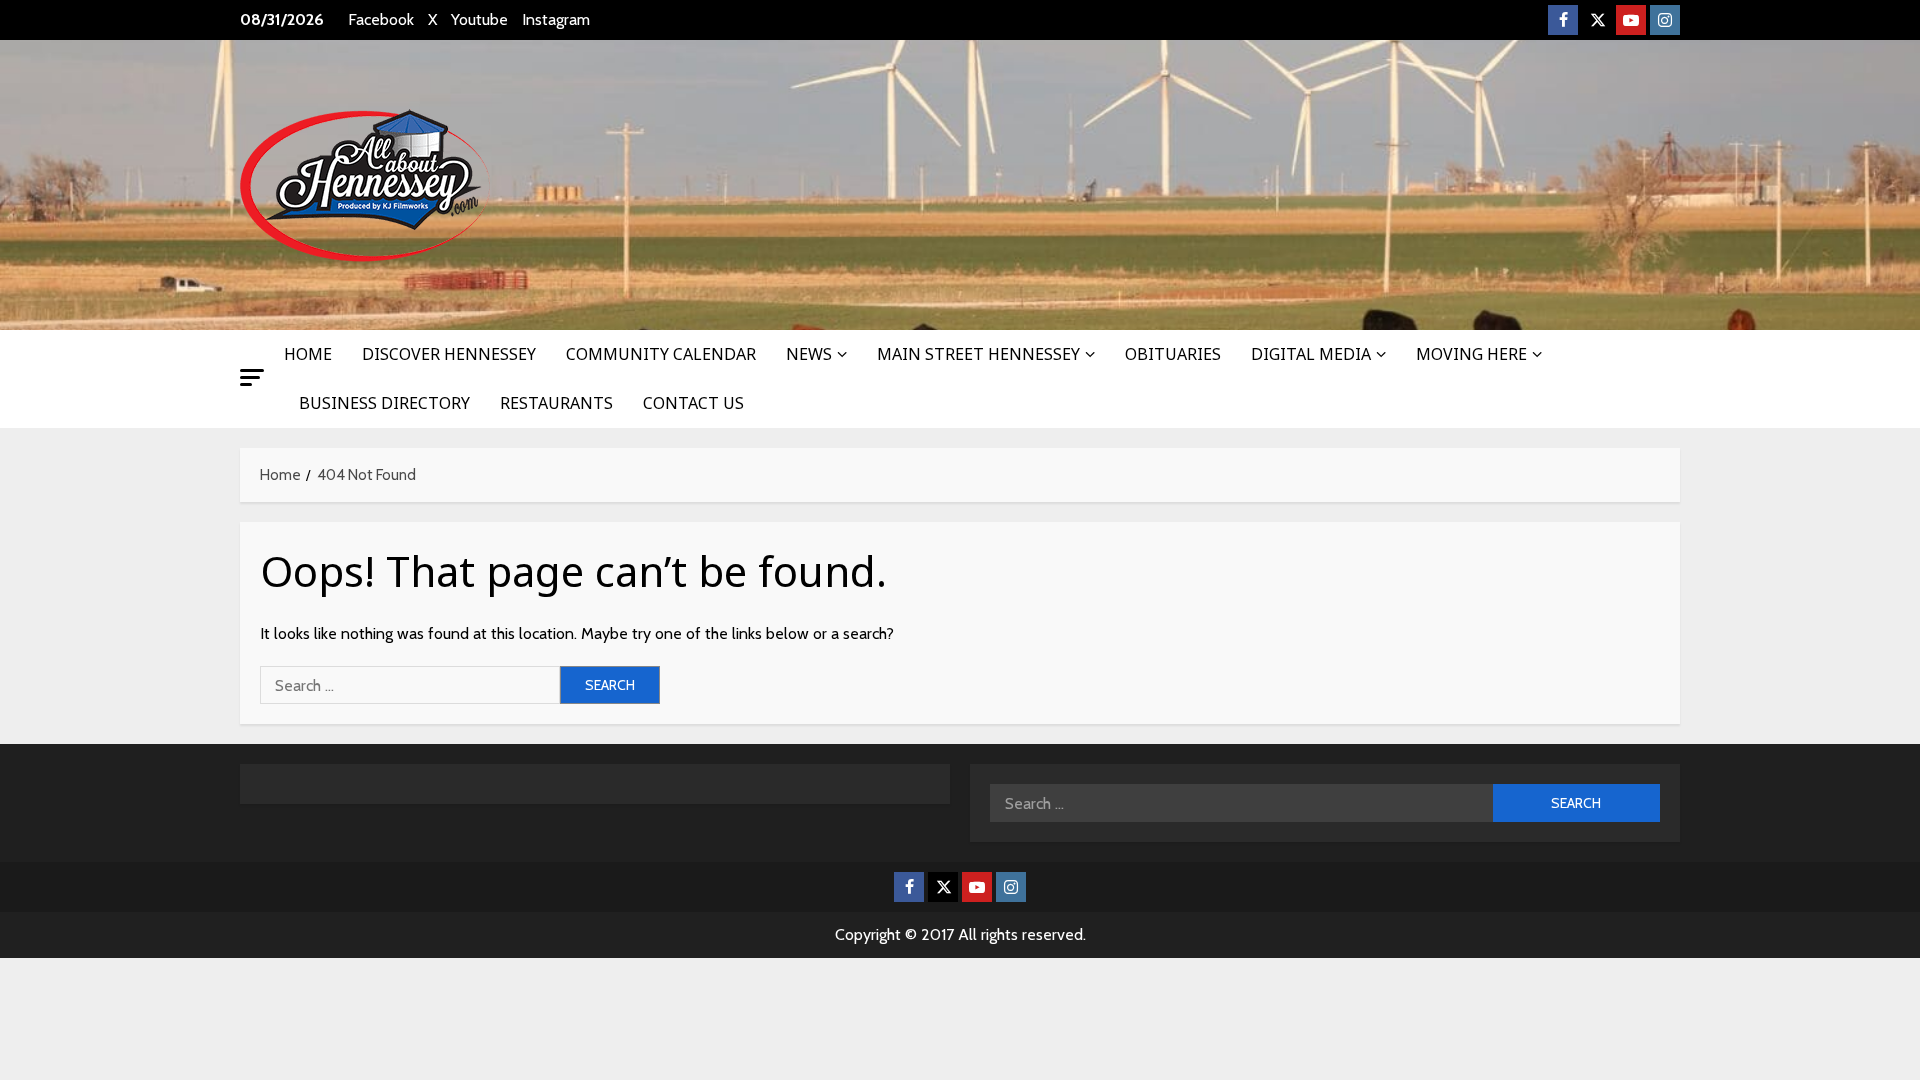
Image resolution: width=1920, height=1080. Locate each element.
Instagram (556, 19)
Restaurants (556, 403)
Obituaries (1173, 354)
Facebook (381, 19)
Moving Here (1471, 354)
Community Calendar (661, 354)
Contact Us (693, 403)
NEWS (809, 354)
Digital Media (1311, 354)
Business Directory (384, 403)
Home (308, 354)
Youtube (479, 19)
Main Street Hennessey (978, 354)
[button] (252, 377)
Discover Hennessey (449, 354)
